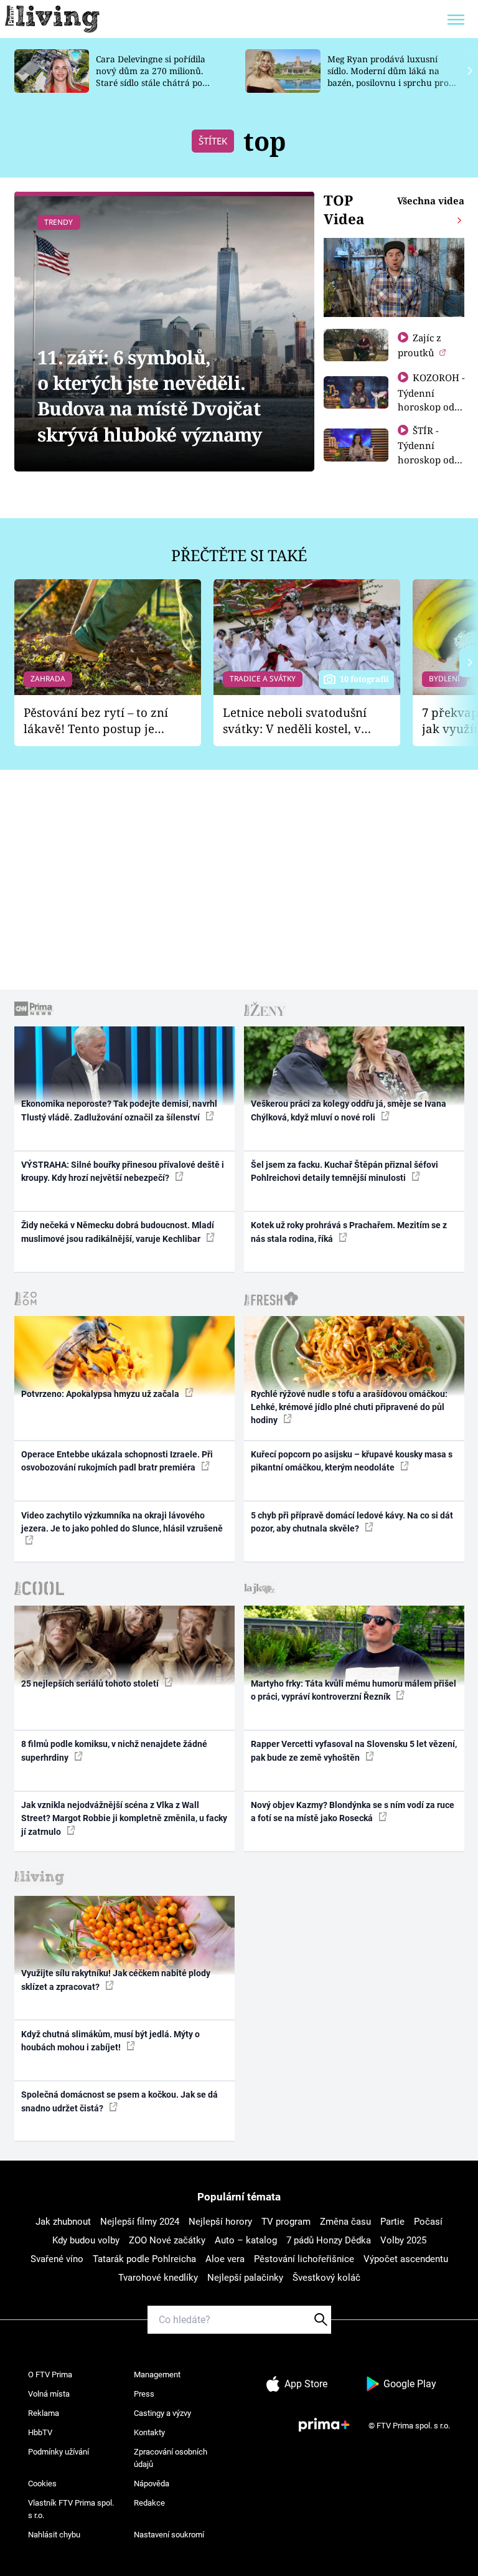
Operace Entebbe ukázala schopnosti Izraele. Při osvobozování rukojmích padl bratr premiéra (117, 1461)
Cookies (42, 2484)
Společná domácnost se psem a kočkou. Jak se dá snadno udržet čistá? (119, 2101)
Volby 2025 (403, 2240)
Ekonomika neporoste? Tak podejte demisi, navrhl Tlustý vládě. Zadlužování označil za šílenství (119, 1110)
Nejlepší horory (220, 2222)
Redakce (149, 2503)
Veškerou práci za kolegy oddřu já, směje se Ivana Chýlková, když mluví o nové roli (349, 1110)
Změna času (345, 2222)
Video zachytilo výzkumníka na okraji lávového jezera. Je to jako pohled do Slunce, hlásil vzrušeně (122, 1522)
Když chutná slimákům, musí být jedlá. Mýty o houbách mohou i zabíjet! (110, 2041)
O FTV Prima (50, 2375)
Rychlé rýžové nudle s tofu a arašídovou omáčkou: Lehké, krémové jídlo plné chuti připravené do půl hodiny (349, 1407)
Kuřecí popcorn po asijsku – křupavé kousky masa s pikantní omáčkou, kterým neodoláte (352, 1461)
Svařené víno (57, 2259)
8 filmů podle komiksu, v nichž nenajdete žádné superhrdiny (114, 1750)
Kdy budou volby (86, 2240)
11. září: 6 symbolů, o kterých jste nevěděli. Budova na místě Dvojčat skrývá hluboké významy (150, 396)
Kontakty (149, 2432)
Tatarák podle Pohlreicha (144, 2259)
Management (157, 2375)
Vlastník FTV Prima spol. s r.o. (71, 2509)
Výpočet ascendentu (406, 2259)
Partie (392, 2222)
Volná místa (49, 2394)
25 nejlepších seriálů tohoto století (91, 1683)
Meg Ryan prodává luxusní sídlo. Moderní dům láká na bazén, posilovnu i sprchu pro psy (388, 76)
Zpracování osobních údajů (171, 2458)
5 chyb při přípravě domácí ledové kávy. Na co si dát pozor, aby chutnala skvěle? (352, 1522)
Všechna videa (431, 201)
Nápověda (152, 2484)
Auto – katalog (246, 2240)
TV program (286, 2222)
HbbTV (40, 2432)
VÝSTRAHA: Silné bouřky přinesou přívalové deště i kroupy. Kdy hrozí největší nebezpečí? (123, 1171)
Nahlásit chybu (54, 2535)
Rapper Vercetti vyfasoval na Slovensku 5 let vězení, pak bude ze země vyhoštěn (354, 1750)
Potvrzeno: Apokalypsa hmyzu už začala (101, 1394)
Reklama (44, 2413)
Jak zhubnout (63, 2222)
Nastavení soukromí (169, 2535)
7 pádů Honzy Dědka (329, 2240)
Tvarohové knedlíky (158, 2278)
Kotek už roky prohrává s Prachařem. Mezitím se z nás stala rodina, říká (349, 1232)
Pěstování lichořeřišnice (304, 2259)
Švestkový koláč (326, 2278)
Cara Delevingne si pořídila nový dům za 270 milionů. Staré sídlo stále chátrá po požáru (151, 76)
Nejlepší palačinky (245, 2278)
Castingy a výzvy (162, 2413)
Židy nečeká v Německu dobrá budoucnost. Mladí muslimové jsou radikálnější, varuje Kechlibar (118, 1232)
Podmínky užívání (59, 2452)
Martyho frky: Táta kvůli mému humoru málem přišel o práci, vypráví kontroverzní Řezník (354, 1690)
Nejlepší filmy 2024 (140, 2222)
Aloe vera (225, 2259)
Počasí (428, 2222)
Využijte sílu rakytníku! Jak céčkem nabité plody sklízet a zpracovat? (116, 1980)
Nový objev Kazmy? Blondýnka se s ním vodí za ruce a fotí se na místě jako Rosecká (353, 1811)
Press (144, 2394)
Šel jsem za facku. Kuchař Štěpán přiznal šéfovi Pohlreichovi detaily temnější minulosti (344, 1171)
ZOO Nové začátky (167, 2240)
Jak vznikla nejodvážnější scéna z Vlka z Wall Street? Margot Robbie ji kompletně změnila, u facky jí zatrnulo (124, 1818)
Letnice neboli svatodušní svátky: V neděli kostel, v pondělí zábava (295, 721)
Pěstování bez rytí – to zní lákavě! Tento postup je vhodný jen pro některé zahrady (96, 721)
